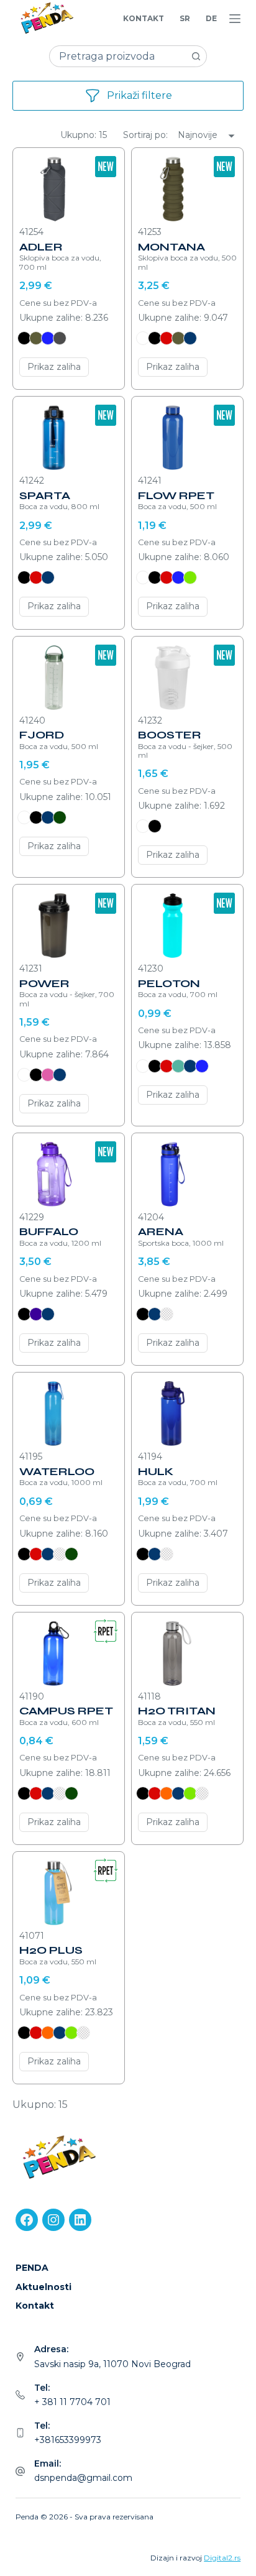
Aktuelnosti (43, 2287)
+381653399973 (68, 2440)
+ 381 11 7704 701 (72, 2402)
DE (211, 18)
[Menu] (235, 19)
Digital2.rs (222, 2558)
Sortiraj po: (147, 135)
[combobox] (118, 56)
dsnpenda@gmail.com (83, 2478)
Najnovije (198, 135)
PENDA (32, 2268)
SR (185, 18)
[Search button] (196, 56)
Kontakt (144, 18)
